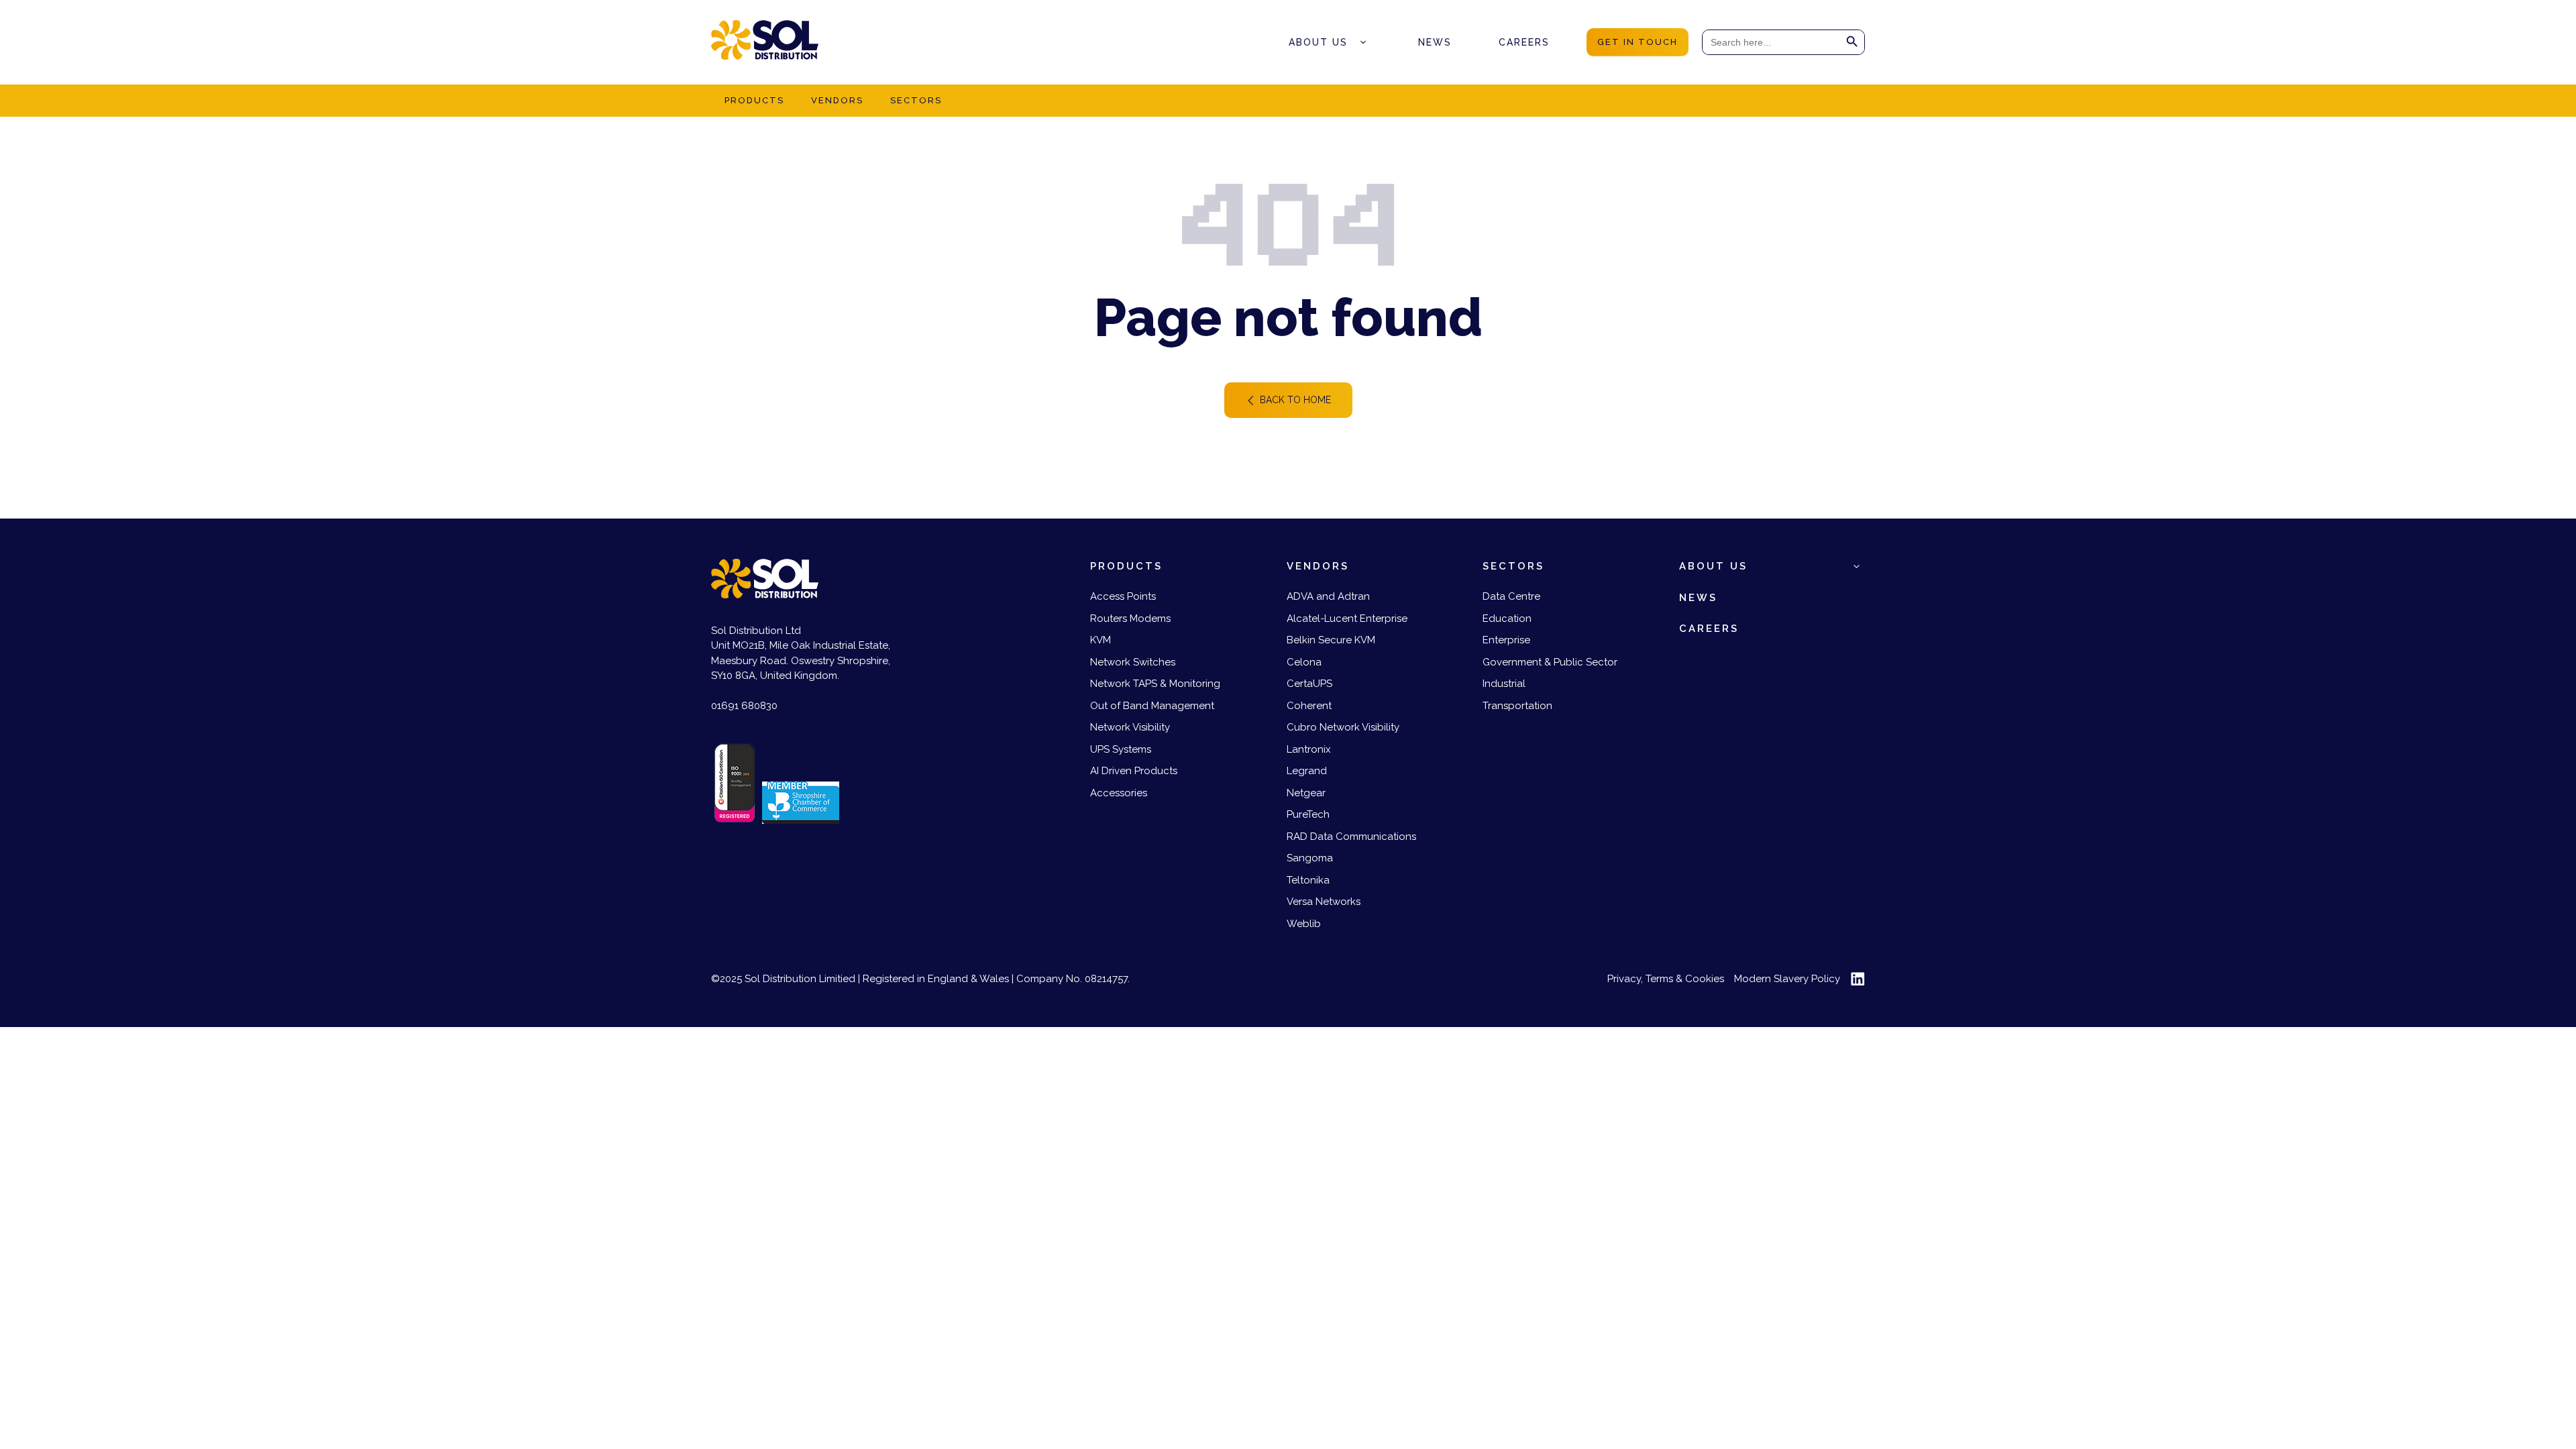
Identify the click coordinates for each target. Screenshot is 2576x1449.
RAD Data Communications (1351, 837)
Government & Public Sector (1550, 662)
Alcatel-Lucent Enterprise (1347, 619)
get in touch (1638, 42)
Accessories (1119, 793)
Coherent (1309, 706)
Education (1507, 619)
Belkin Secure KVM (1331, 640)
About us (1318, 42)
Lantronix (1309, 749)
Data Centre (1511, 596)
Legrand (1307, 771)
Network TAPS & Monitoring (1155, 684)
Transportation (1517, 706)
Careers (1524, 42)
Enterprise (1506, 640)
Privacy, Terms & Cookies (1666, 979)
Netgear (1306, 793)
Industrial (1504, 684)
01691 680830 (744, 706)
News (1435, 42)
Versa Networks (1324, 902)
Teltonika (1308, 880)
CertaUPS (1309, 684)
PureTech (1308, 814)
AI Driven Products (1134, 771)
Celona (1304, 662)
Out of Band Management (1152, 706)
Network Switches (1133, 662)
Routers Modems (1130, 619)
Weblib (1304, 924)
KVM (1101, 640)
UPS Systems (1121, 749)
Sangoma (1310, 858)
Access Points (1123, 596)
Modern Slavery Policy (1787, 979)
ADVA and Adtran (1328, 596)
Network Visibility (1130, 727)
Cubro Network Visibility (1343, 727)
